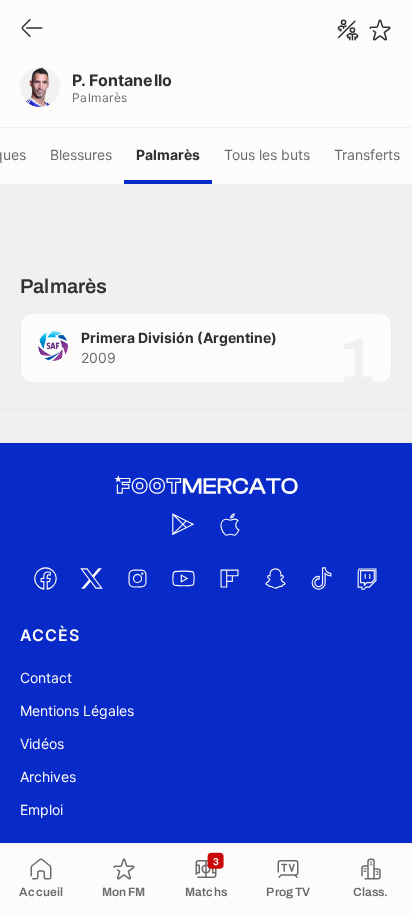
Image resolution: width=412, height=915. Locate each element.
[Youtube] (183, 578)
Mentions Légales (77, 710)
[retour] (32, 29)
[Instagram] (137, 578)
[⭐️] (380, 30)
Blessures (81, 154)
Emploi (41, 809)
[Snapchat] (275, 578)
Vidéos (42, 743)
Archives (48, 776)
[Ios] (229, 524)
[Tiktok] (321, 578)
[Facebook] (45, 578)
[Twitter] (91, 578)
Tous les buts (267, 154)
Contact (46, 677)
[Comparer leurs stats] (348, 30)
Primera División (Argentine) (179, 337)
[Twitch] (367, 578)
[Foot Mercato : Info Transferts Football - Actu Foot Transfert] (206, 486)
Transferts (367, 154)
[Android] (183, 524)
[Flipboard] (229, 578)
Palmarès (168, 154)
